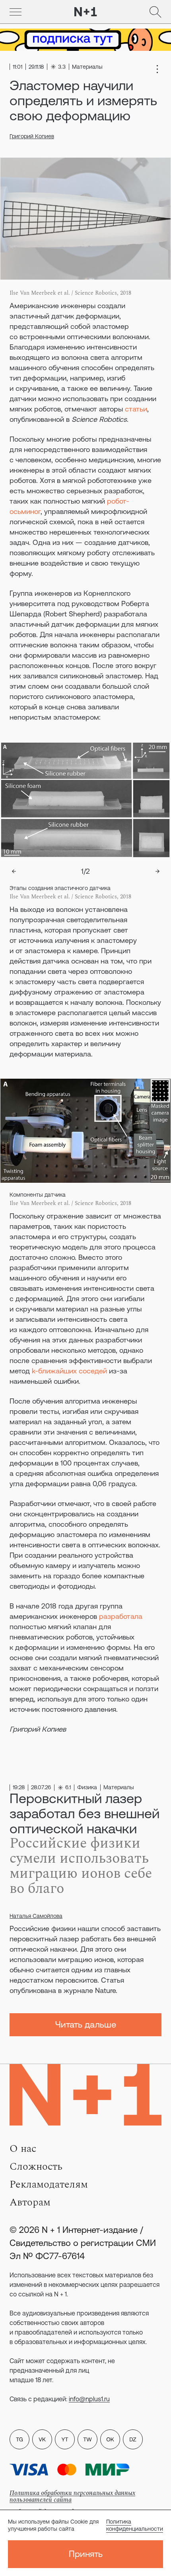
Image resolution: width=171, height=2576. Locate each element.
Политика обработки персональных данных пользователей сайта (72, 2496)
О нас (23, 2149)
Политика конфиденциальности (135, 2525)
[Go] (16, 12)
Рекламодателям (49, 2184)
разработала (121, 1616)
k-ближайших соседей (69, 1371)
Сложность (36, 2167)
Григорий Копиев (32, 136)
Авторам (30, 2202)
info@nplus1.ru (89, 2399)
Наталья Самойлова (36, 1916)
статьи (136, 409)
